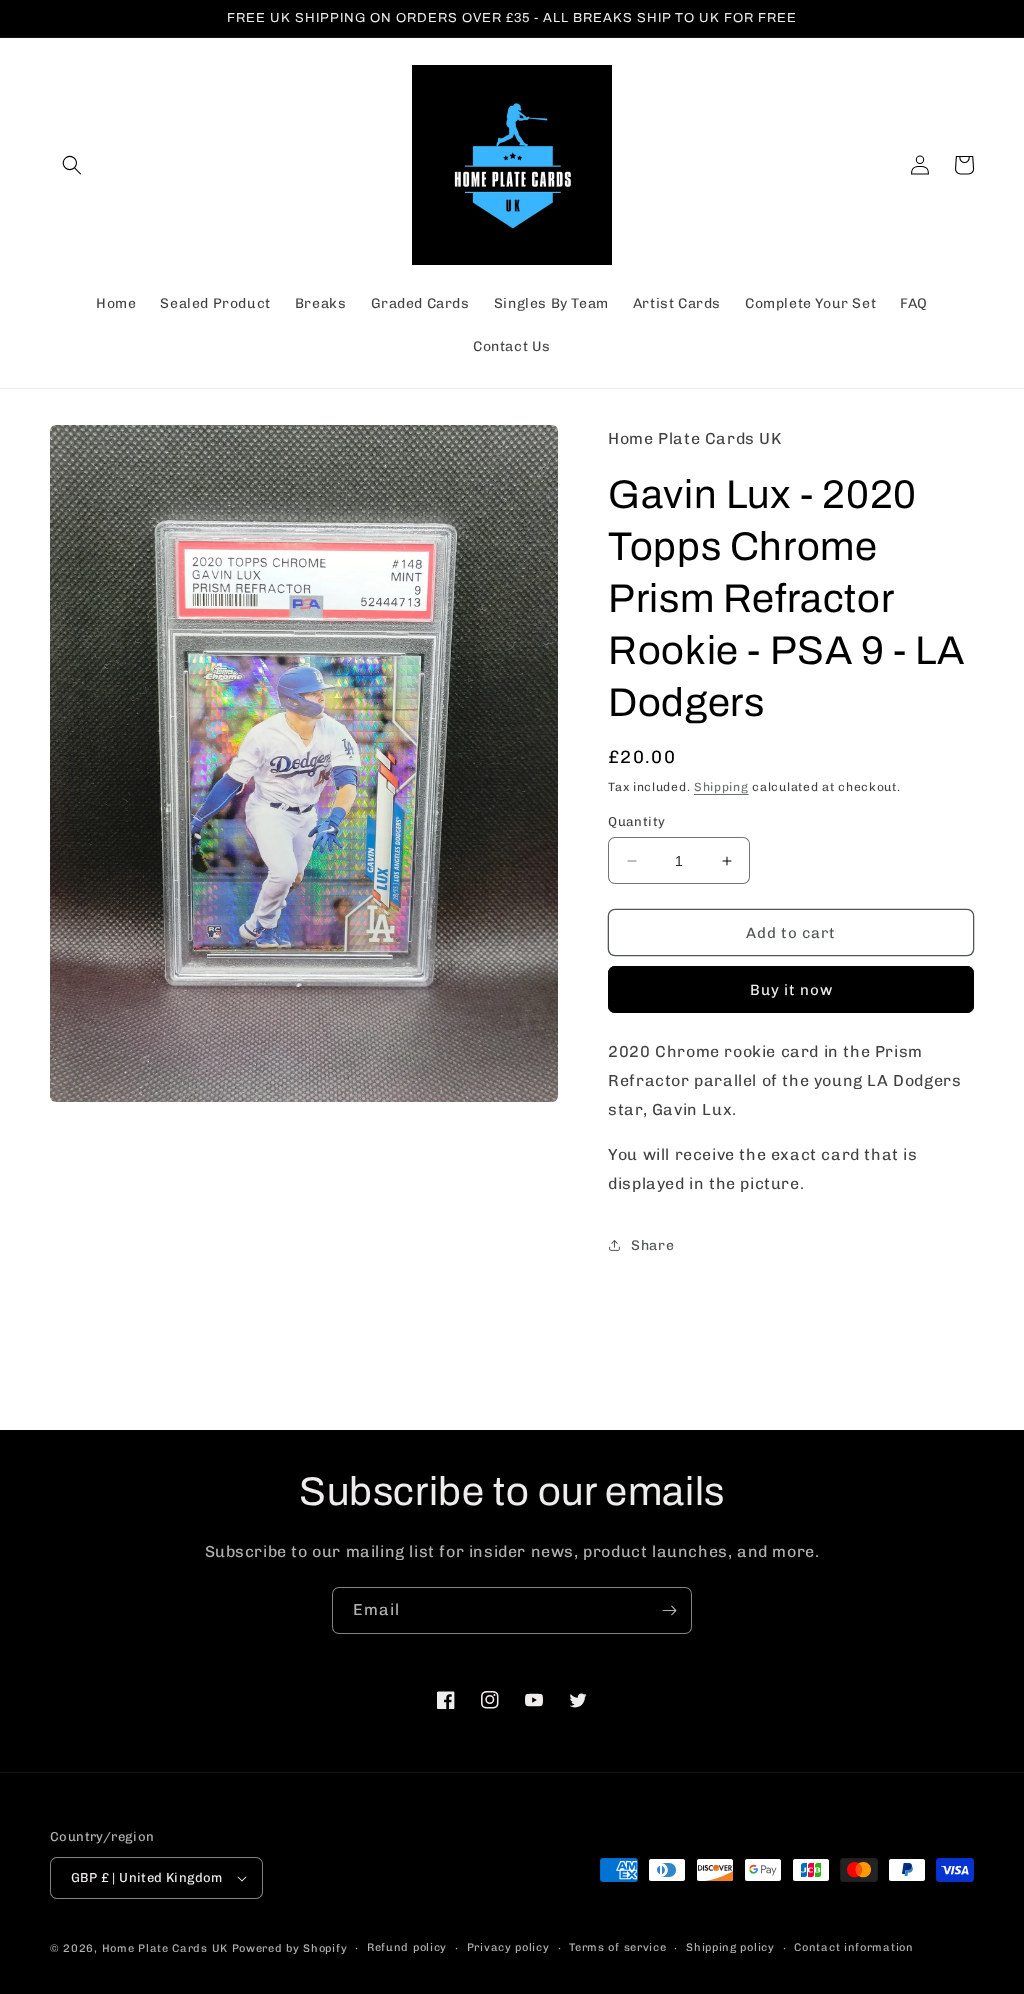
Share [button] (652, 1245)
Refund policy (407, 1947)
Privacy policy (508, 1947)
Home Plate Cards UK (165, 1948)
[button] (72, 165)
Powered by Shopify (290, 1948)
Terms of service (617, 1947)
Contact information (853, 1947)
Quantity (636, 821)
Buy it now (791, 990)
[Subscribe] (669, 1610)
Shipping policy (730, 1947)
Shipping (721, 787)
